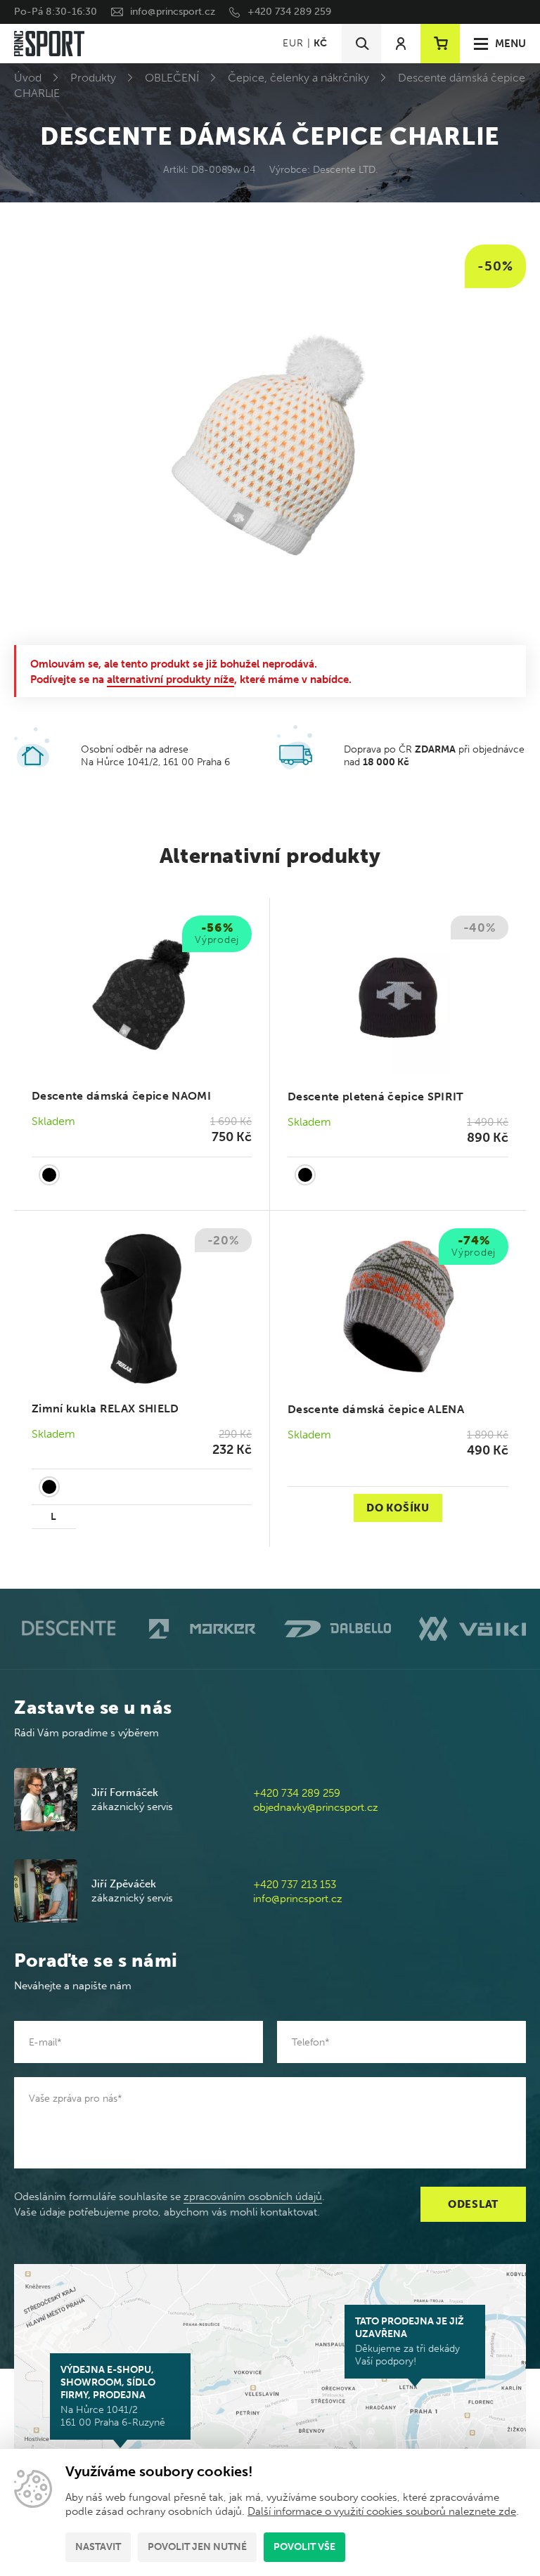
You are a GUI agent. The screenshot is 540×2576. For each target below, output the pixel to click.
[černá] (49, 1175)
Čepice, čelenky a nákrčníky (298, 78)
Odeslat (473, 2204)
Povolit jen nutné (197, 2547)
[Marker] (202, 1629)
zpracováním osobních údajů (253, 2197)
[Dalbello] (337, 1629)
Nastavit (98, 2547)
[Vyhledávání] (361, 44)
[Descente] (67, 1628)
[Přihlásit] (401, 44)
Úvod (28, 78)
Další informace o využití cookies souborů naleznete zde (382, 2511)
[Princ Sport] (49, 44)
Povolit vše (304, 2547)
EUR (293, 43)
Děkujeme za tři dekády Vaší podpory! (410, 2341)
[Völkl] (472, 1629)
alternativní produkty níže (171, 679)
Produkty (93, 78)
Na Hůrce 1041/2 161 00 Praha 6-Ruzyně (113, 2396)
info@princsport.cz (173, 12)
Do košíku (398, 1508)
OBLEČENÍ (172, 78)
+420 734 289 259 (289, 12)
